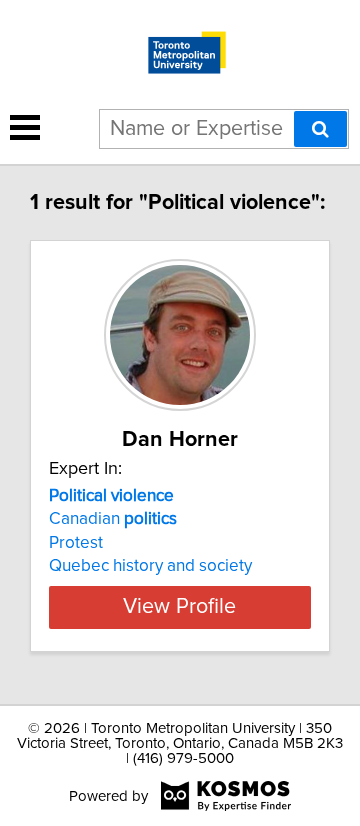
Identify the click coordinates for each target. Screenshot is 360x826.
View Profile (179, 607)
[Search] (320, 129)
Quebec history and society (150, 566)
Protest (76, 543)
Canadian (113, 519)
